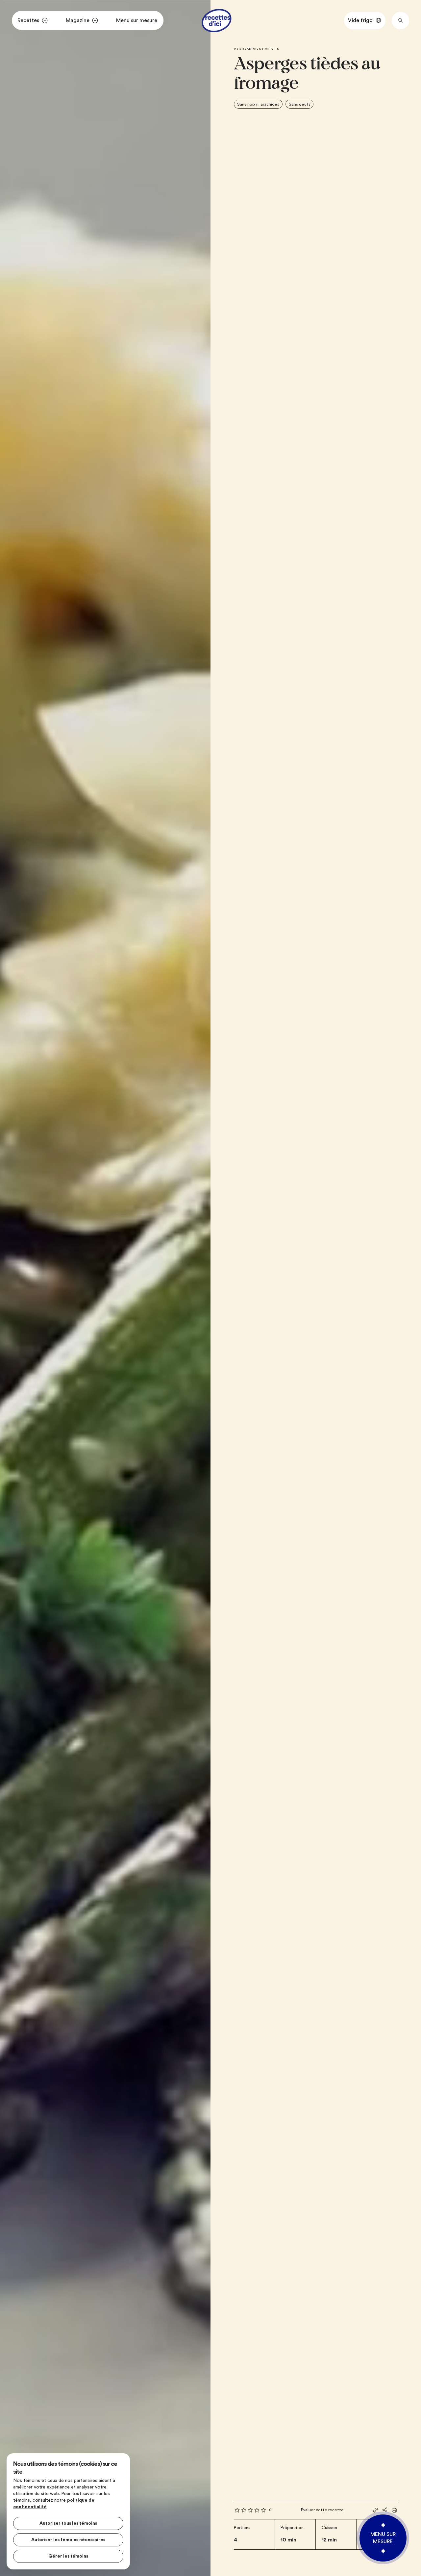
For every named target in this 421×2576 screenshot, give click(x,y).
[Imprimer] (394, 2510)
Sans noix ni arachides (258, 104)
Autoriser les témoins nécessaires (68, 2540)
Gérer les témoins (68, 2556)
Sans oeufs (300, 104)
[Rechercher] (400, 21)
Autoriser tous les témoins (68, 2523)
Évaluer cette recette (322, 2510)
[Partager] (385, 2510)
